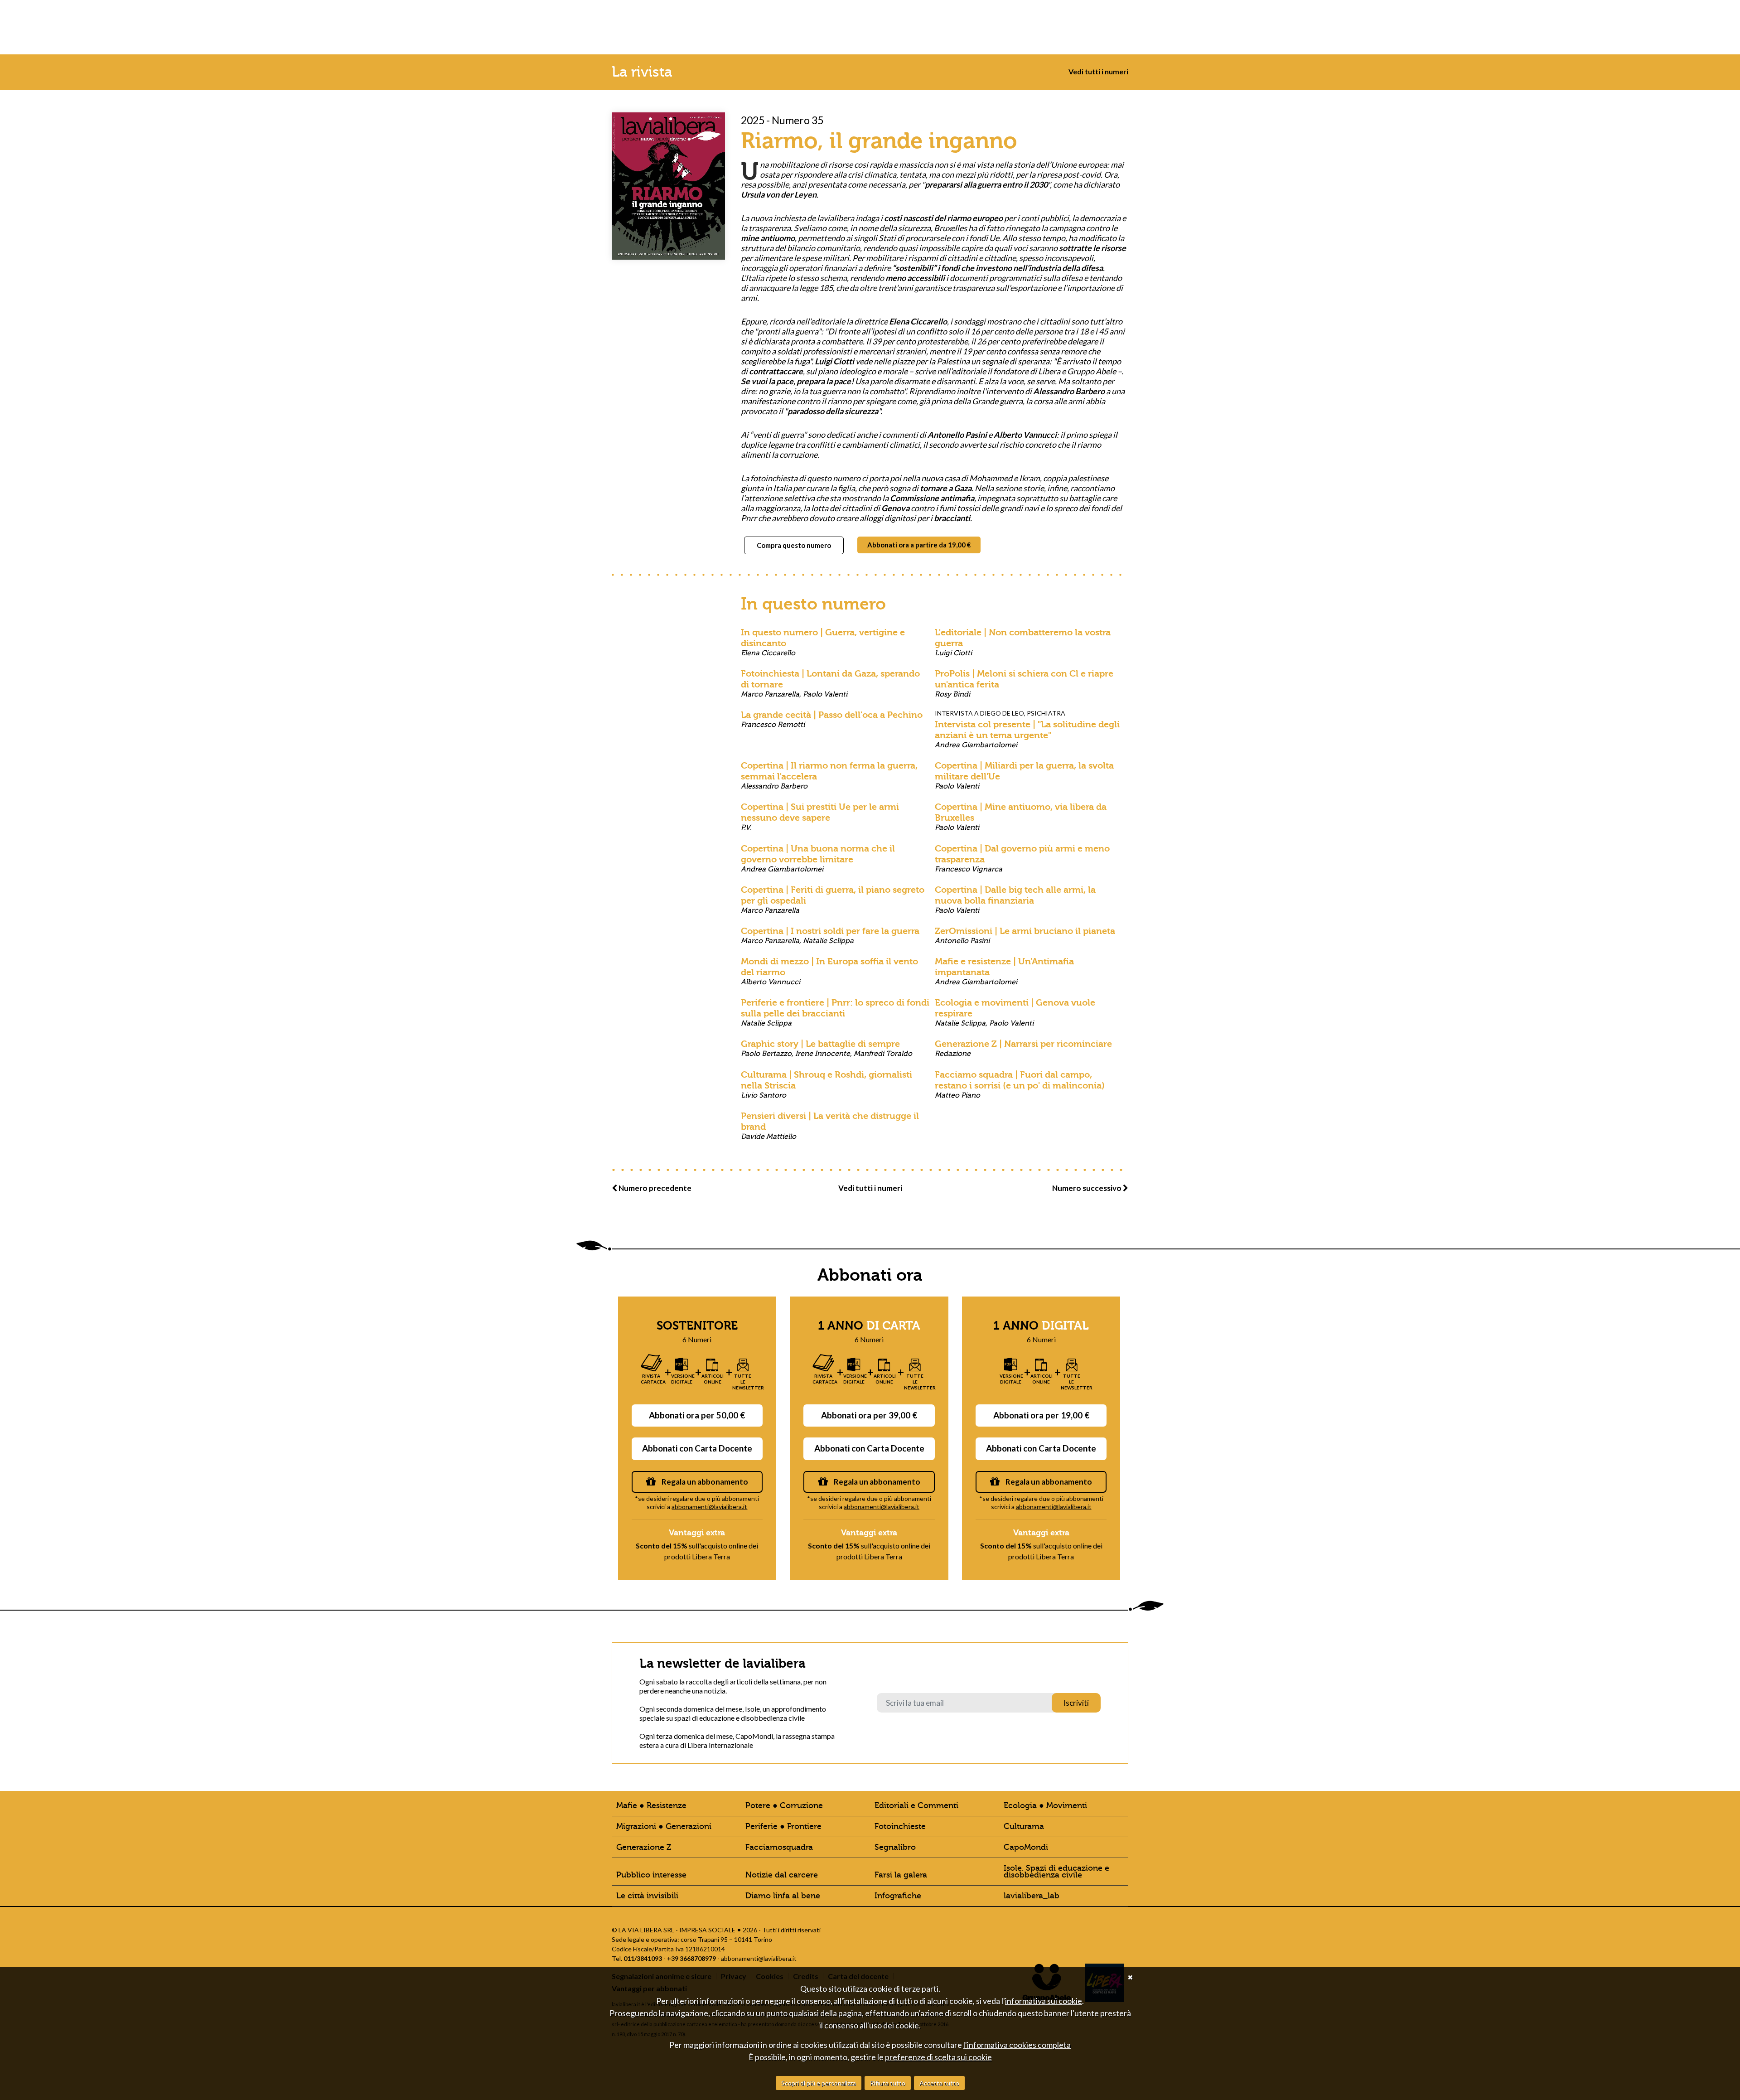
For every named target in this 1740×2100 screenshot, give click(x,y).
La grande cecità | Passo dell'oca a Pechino (832, 719)
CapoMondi (1026, 1847)
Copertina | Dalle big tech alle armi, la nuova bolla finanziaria (1015, 900)
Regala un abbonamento (704, 1482)
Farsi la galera (901, 1875)
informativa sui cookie (1044, 2001)
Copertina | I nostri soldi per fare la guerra (830, 935)
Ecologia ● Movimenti (1045, 1806)
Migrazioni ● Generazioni (664, 1827)
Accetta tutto (939, 2083)
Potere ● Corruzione (784, 1806)
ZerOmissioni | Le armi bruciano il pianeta (1025, 935)
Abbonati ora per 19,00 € (1041, 1415)
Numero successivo (1087, 1188)
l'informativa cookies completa (1017, 2045)
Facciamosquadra (779, 1847)
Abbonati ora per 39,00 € (869, 1415)
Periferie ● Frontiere (783, 1827)
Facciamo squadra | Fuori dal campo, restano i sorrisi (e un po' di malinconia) (1020, 1084)
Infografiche (898, 1896)
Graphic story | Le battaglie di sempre (826, 1048)
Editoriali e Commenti (916, 1806)
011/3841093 (643, 1958)
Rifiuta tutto (888, 2083)
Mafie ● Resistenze (651, 1806)
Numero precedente (654, 1188)
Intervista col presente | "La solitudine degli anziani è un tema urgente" (1027, 734)
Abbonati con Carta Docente (697, 1448)
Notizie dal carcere (782, 1875)
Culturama (1024, 1827)
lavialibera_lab (1032, 1896)
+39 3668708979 (691, 1958)
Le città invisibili (647, 1896)
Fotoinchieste (900, 1827)
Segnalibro (895, 1847)
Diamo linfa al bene (783, 1896)
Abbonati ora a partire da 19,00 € (919, 545)
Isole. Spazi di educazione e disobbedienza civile (1056, 1872)
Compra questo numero (794, 545)
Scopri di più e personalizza (819, 2083)
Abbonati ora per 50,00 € (697, 1415)
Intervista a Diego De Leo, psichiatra (1000, 713)
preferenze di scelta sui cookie (938, 2057)
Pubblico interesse (651, 1875)
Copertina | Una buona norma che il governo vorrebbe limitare (818, 858)
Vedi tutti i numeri (1098, 71)
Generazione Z (644, 1847)
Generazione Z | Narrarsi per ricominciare (1023, 1048)
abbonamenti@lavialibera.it (709, 1507)
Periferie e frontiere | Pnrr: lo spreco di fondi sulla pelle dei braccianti (835, 1012)
